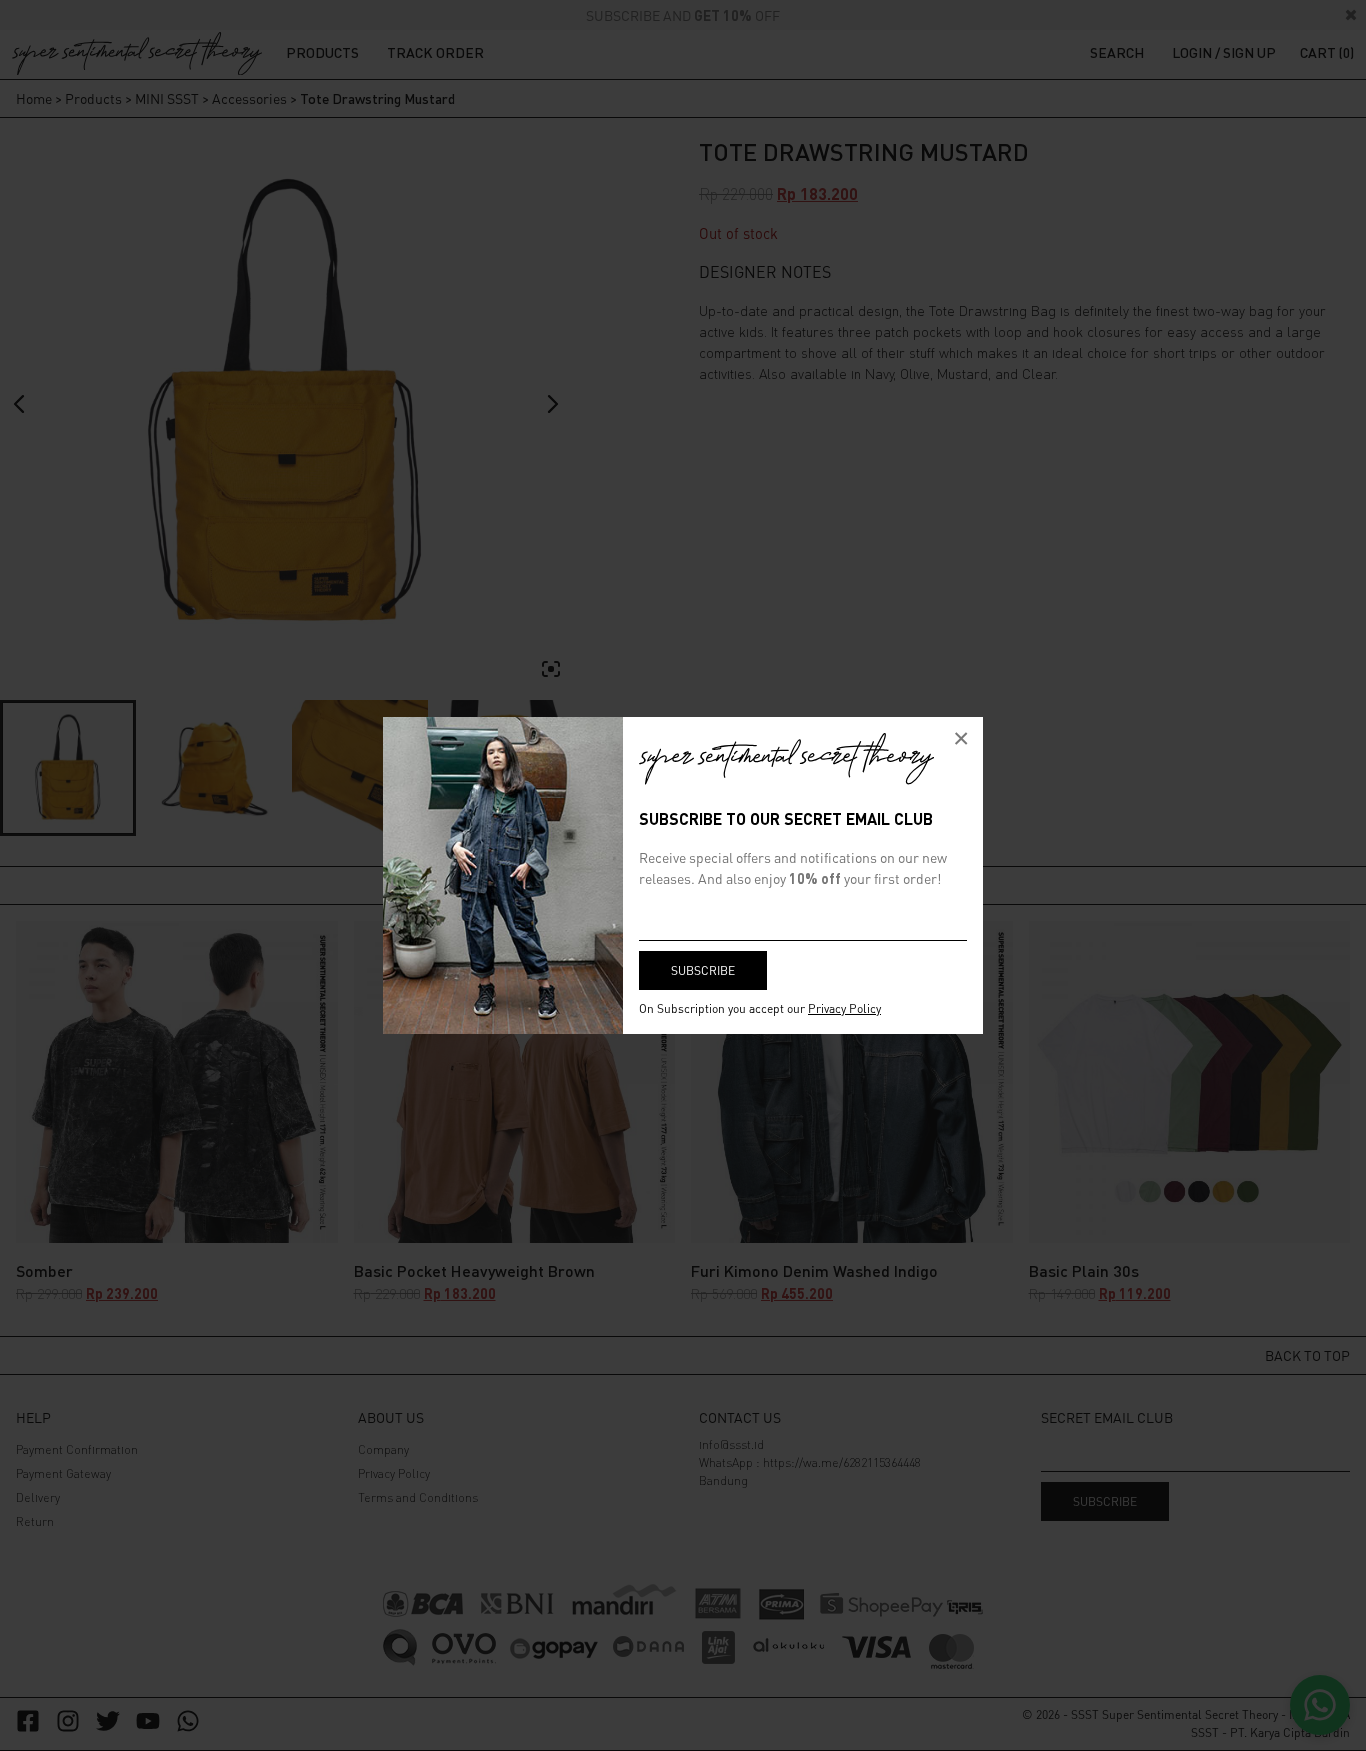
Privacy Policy (844, 1008)
